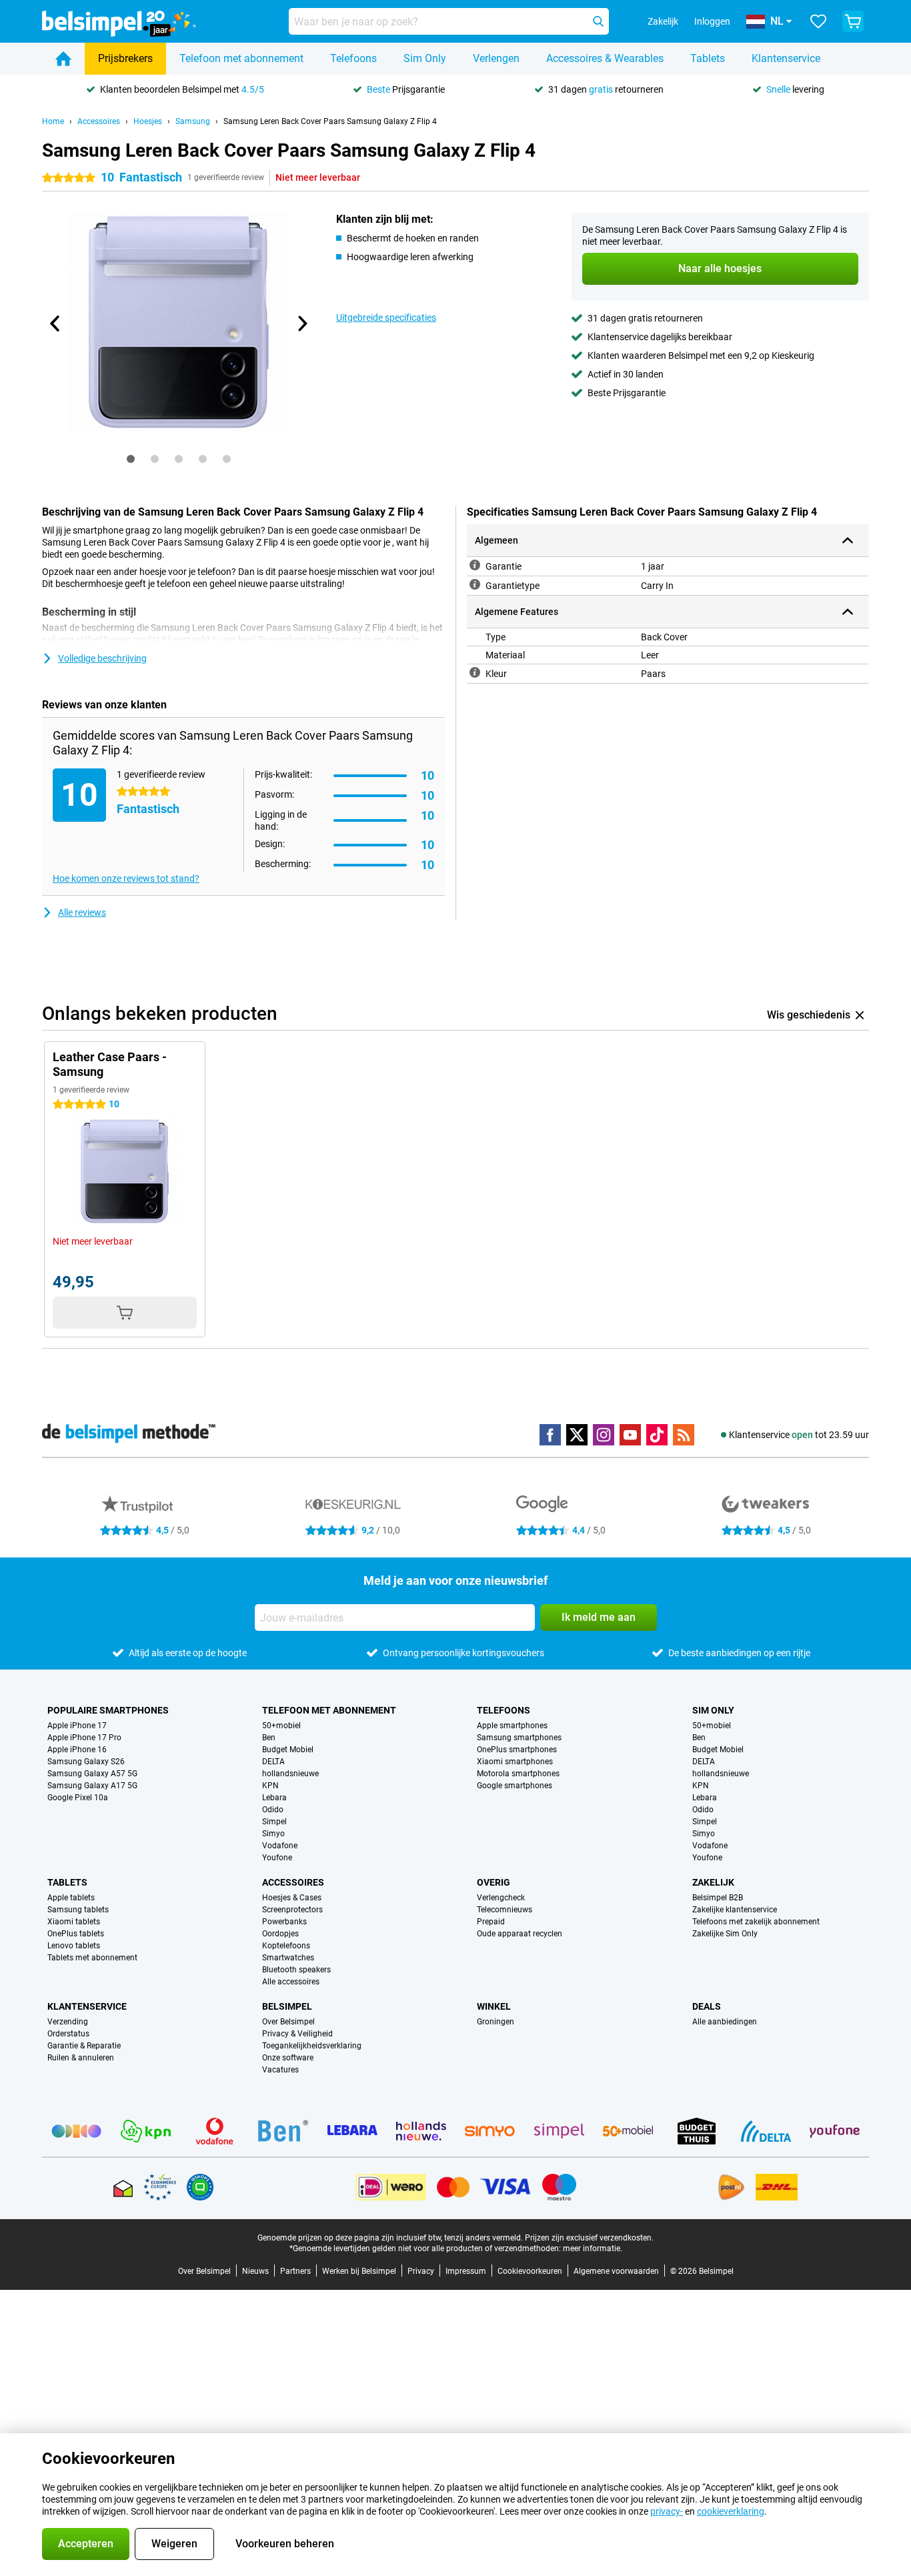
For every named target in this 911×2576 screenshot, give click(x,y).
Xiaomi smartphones (515, 1762)
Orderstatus (68, 2034)
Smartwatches (288, 1958)
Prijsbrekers (125, 58)
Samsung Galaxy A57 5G (92, 1774)
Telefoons (353, 58)
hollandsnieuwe (290, 1774)
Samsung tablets (78, 1910)
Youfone (277, 1858)
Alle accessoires (291, 1982)
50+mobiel (281, 1726)
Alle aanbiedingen (725, 2022)
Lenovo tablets (74, 1946)
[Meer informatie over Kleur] (475, 672)
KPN (270, 1786)
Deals (707, 2006)
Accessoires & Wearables (605, 58)
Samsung (193, 121)
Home (53, 121)
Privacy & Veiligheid (297, 2034)
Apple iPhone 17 (77, 1726)
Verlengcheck (501, 1898)
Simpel (274, 1822)
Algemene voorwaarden (616, 2271)
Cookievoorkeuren (530, 2271)
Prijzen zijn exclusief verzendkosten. (589, 2238)
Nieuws (255, 2271)
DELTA (273, 1762)
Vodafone (280, 1846)
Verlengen (496, 58)
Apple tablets (71, 1898)
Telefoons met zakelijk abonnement (756, 1922)
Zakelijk (713, 1882)
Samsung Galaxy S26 (86, 1762)
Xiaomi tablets (74, 1922)
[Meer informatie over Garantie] (475, 565)
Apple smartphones (512, 1726)
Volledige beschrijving (102, 658)
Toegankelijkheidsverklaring (312, 2046)
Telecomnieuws (505, 1910)
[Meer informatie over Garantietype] (475, 584)
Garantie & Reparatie (84, 2046)
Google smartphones (515, 1786)
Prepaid (491, 1922)
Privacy (421, 2271)
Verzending (68, 2022)
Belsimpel (287, 2006)
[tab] (131, 459)
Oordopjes (280, 1934)
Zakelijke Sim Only (725, 1934)
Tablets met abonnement (92, 1958)
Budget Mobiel (288, 1750)
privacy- (667, 2511)
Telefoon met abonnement (241, 58)
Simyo (273, 1834)
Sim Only (425, 58)
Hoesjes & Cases (292, 1898)
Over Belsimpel (288, 2022)
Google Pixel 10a (78, 1798)
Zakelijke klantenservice (735, 1910)
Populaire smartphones (108, 1710)
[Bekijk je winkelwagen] (853, 21)
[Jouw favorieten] (818, 21)
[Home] (63, 59)
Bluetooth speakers (296, 1970)
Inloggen (712, 21)
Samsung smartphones (519, 1738)
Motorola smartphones (518, 1774)
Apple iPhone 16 (77, 1750)
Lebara (274, 1798)
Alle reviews (82, 912)
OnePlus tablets (76, 1934)
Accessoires (99, 121)
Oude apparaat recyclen (520, 1934)
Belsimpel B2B (718, 1898)
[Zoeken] (598, 21)
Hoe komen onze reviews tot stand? (126, 878)
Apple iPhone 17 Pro (84, 1738)
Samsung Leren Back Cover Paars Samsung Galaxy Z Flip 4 (330, 121)
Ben (269, 1738)
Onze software (288, 2058)
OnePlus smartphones (517, 1750)
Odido (273, 1810)
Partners (295, 2271)
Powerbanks (284, 1922)
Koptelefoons (286, 1946)
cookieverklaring (731, 2511)
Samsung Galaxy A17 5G (92, 1786)
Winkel (494, 2006)
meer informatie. (593, 2248)
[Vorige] (55, 324)
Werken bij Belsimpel (359, 2271)
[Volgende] (301, 324)
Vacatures (280, 2070)
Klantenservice (786, 58)
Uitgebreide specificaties (386, 317)
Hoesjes (148, 121)
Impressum (466, 2271)
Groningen (496, 2022)
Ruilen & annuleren (81, 2058)
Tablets (708, 58)
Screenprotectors (292, 1910)
